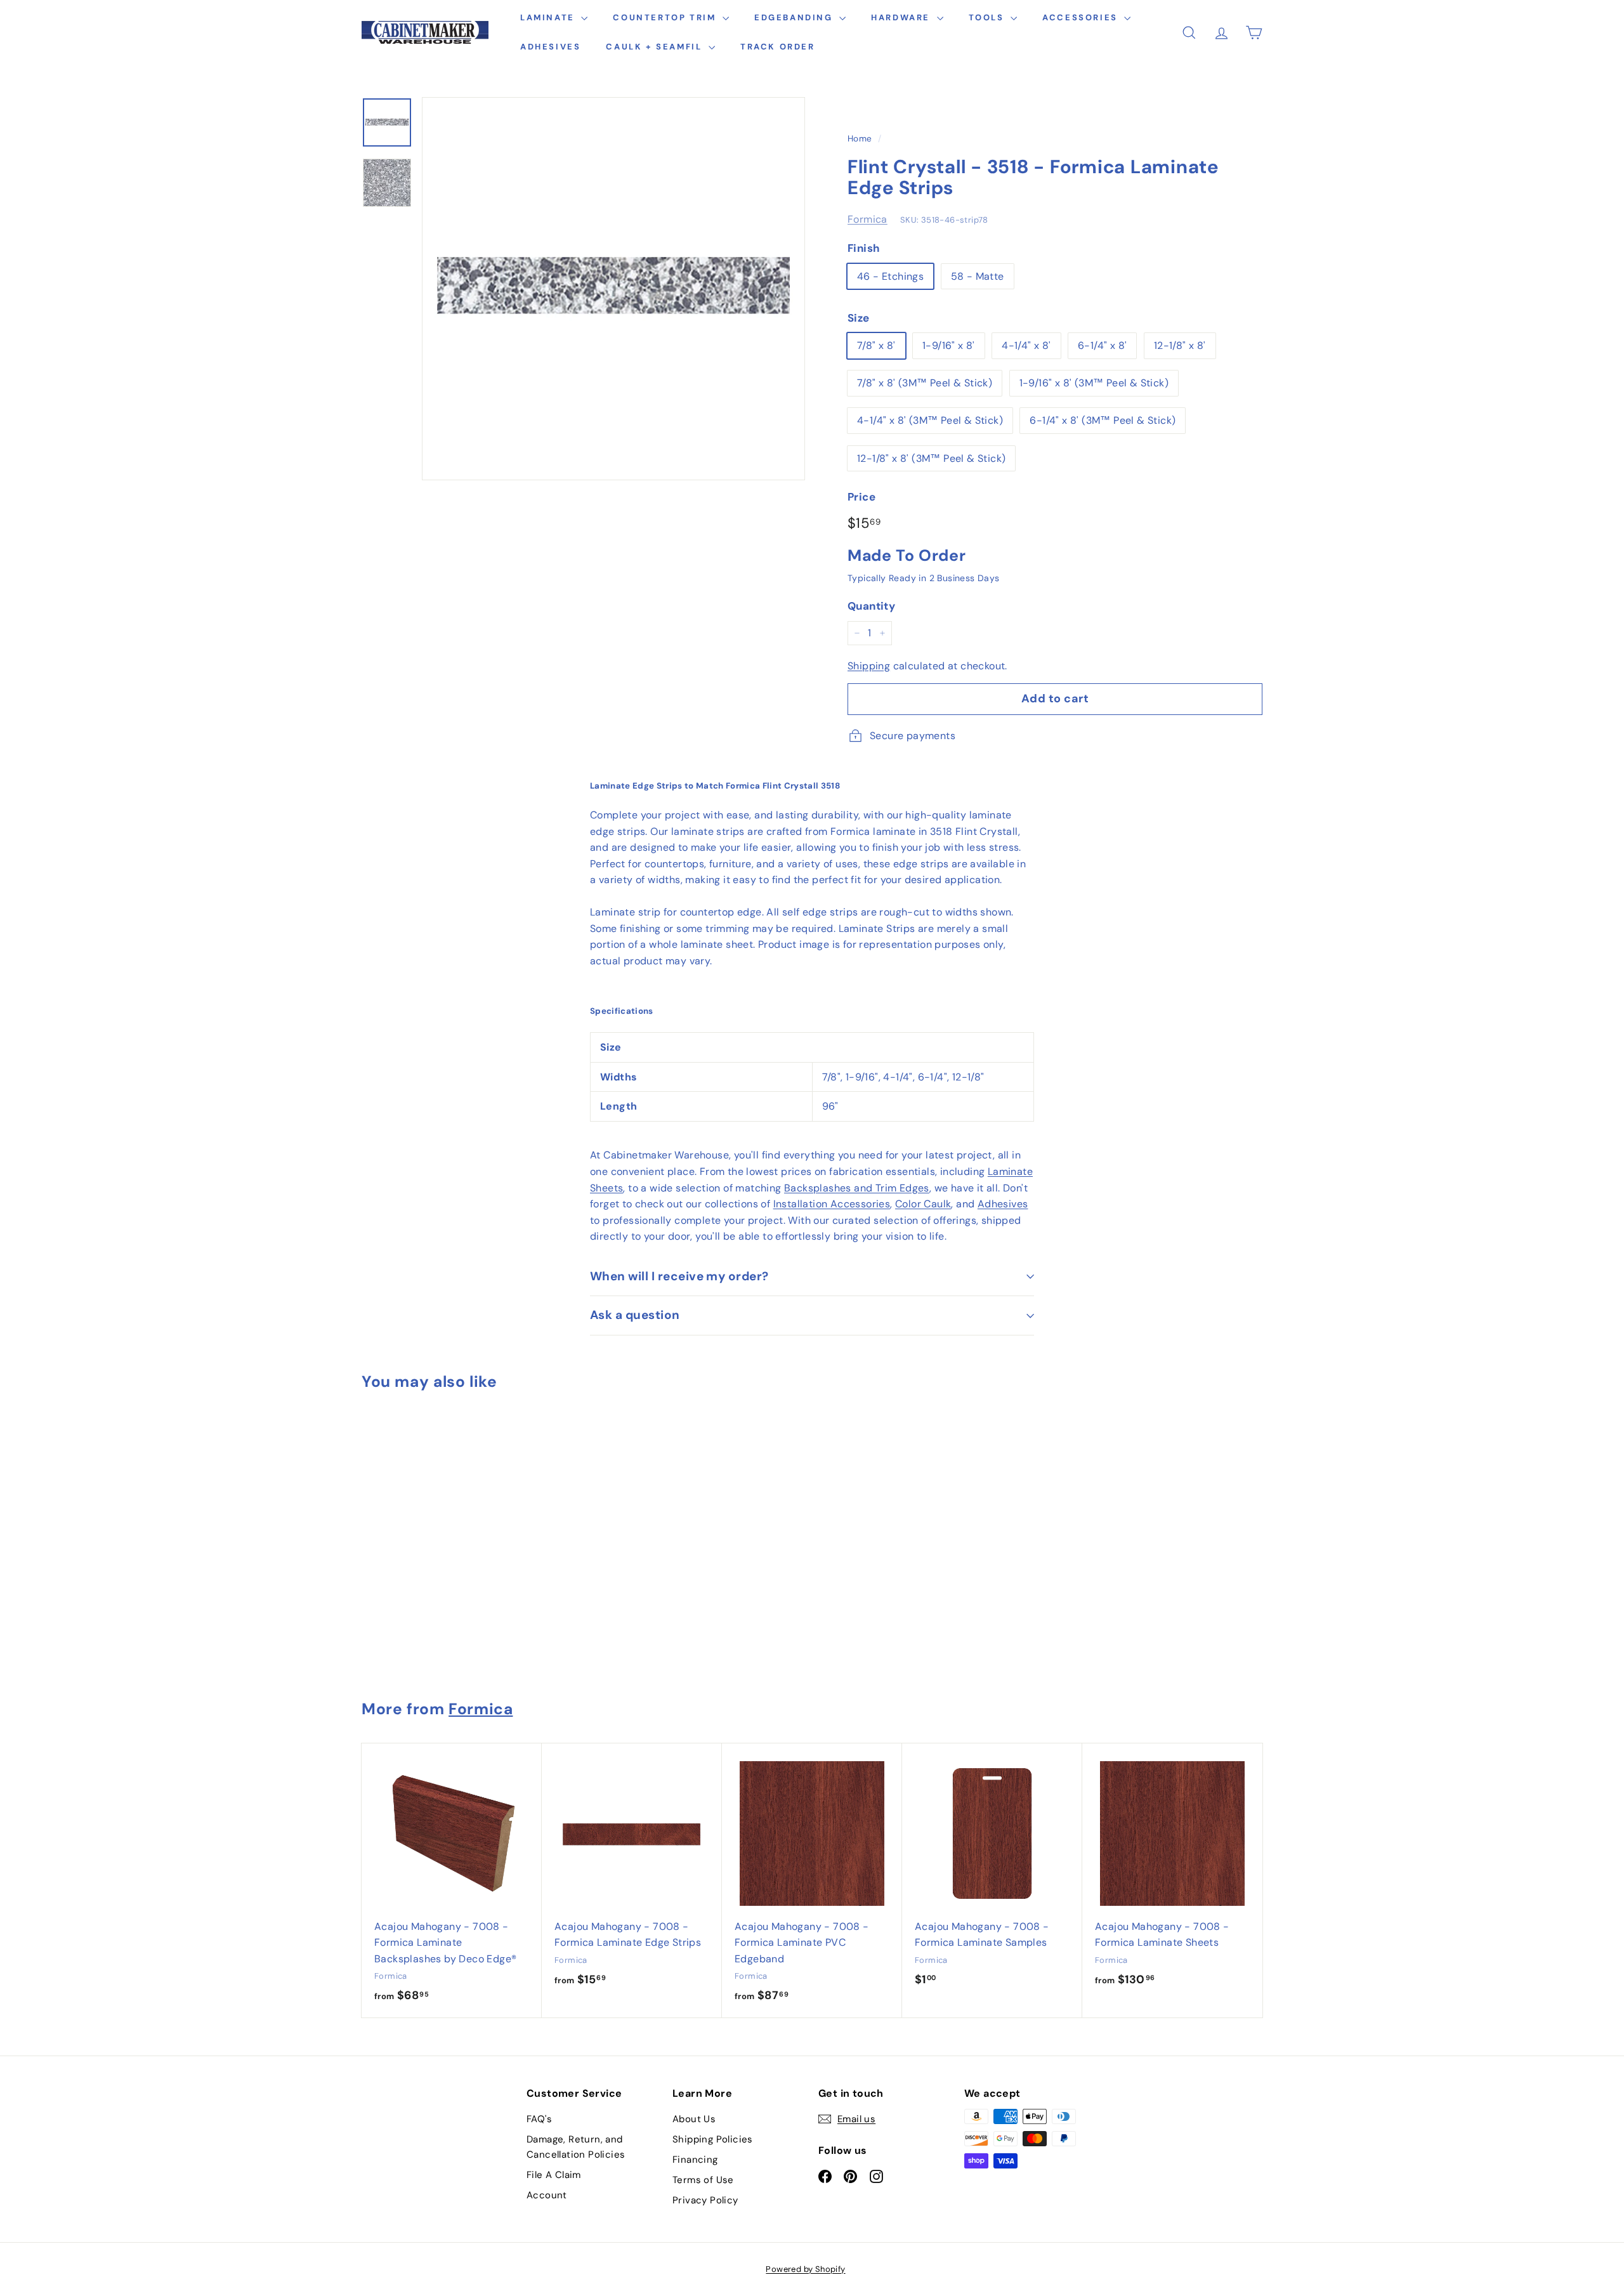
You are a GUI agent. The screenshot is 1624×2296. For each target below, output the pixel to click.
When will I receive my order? (679, 1276)
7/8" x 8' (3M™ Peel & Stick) (925, 383)
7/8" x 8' (876, 345)
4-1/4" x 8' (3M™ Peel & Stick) (930, 420)
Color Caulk (923, 1204)
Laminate (549, 17)
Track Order (778, 47)
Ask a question (635, 1315)
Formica (868, 219)
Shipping (869, 666)
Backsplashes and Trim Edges (857, 1188)
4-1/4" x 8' (1026, 345)
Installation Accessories (832, 1204)
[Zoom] (613, 289)
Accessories (1082, 17)
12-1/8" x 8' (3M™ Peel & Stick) (931, 458)
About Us (694, 2119)
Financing (695, 2160)
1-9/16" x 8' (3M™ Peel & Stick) (1094, 383)
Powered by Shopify (805, 2269)
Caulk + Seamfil (656, 47)
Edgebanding (795, 17)
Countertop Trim (666, 17)
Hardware (902, 17)
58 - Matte (978, 276)
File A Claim (554, 2175)
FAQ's (539, 2119)
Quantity (871, 606)
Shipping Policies (713, 2139)
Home (860, 139)
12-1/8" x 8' (1180, 345)
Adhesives (550, 47)
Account (547, 2195)
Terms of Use (703, 2180)
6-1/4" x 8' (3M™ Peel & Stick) (1103, 420)
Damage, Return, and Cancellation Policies (576, 2147)
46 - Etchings (890, 276)
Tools (988, 17)
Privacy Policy (705, 2200)
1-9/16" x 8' (949, 345)
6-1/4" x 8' (1102, 345)
